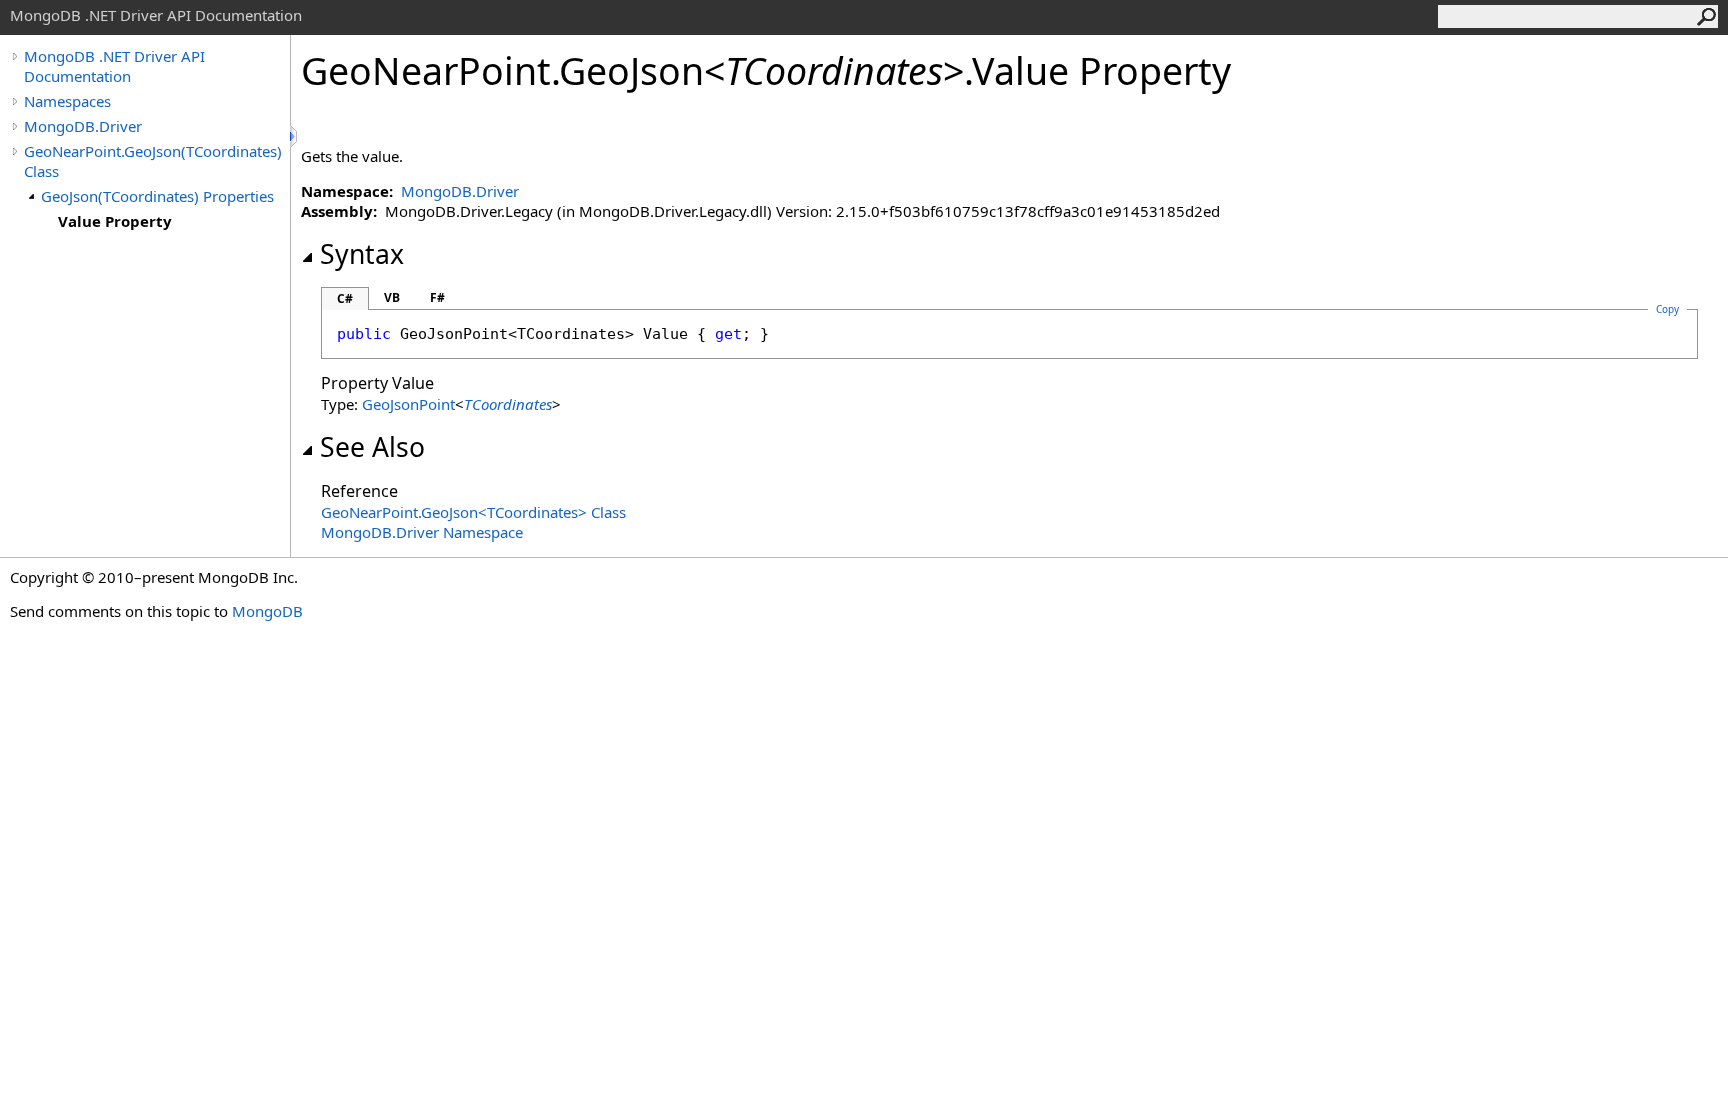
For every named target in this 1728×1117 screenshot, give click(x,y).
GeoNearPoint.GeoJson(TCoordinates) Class (153, 161)
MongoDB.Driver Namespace (422, 532)
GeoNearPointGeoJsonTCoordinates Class (473, 512)
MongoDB (267, 611)
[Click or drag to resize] (295, 136)
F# (437, 297)
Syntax (362, 254)
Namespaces (67, 101)
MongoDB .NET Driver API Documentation (114, 66)
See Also (372, 447)
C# (345, 298)
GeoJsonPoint (408, 404)
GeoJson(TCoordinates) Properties (157, 196)
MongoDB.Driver (83, 126)
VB (392, 297)
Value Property (115, 221)
